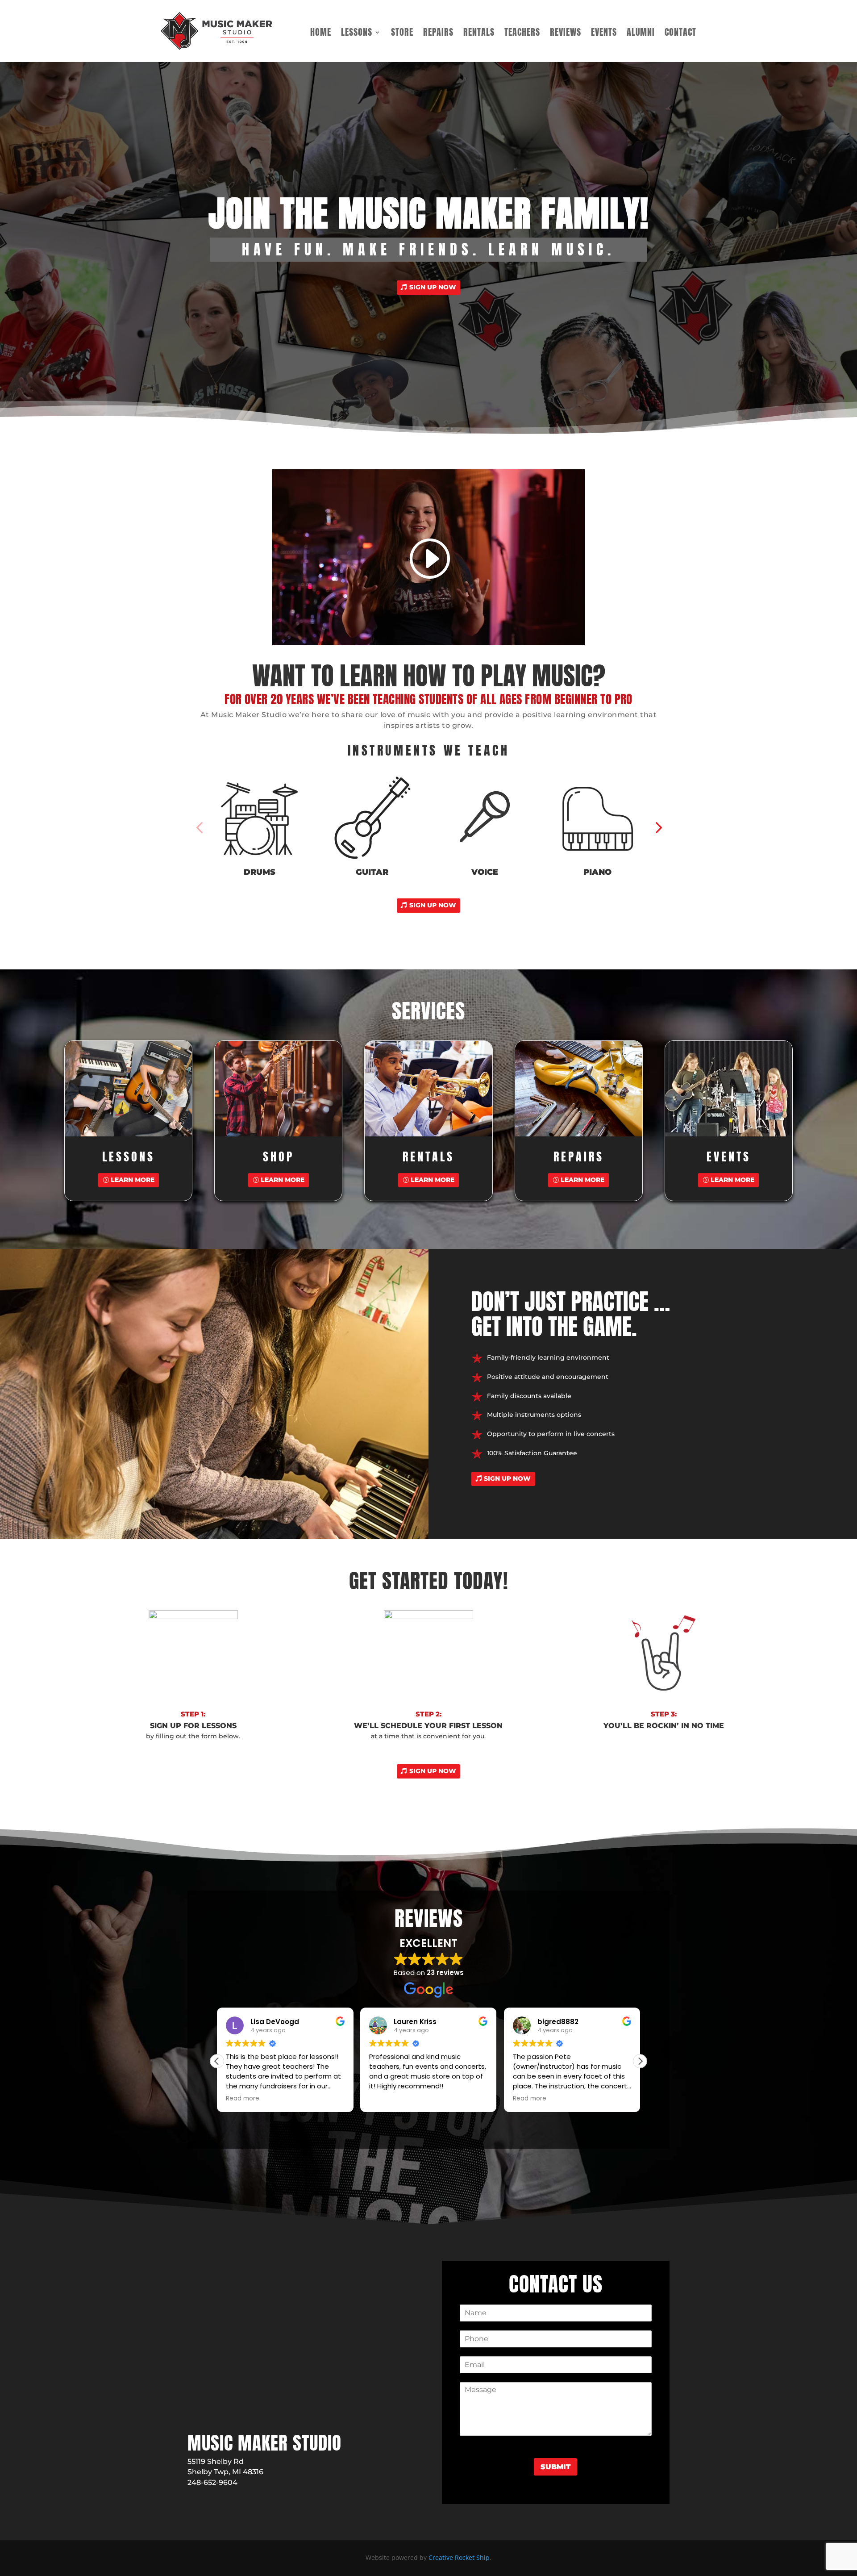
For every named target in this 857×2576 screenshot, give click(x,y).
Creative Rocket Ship (459, 2557)
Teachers (522, 34)
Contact (680, 34)
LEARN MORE (133, 1180)
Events (604, 34)
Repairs (438, 34)
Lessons (357, 34)
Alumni (641, 34)
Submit (555, 2467)
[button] (199, 827)
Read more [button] (386, 2099)
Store (402, 34)
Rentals (479, 34)
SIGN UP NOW (433, 287)
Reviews (566, 34)
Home (321, 34)
